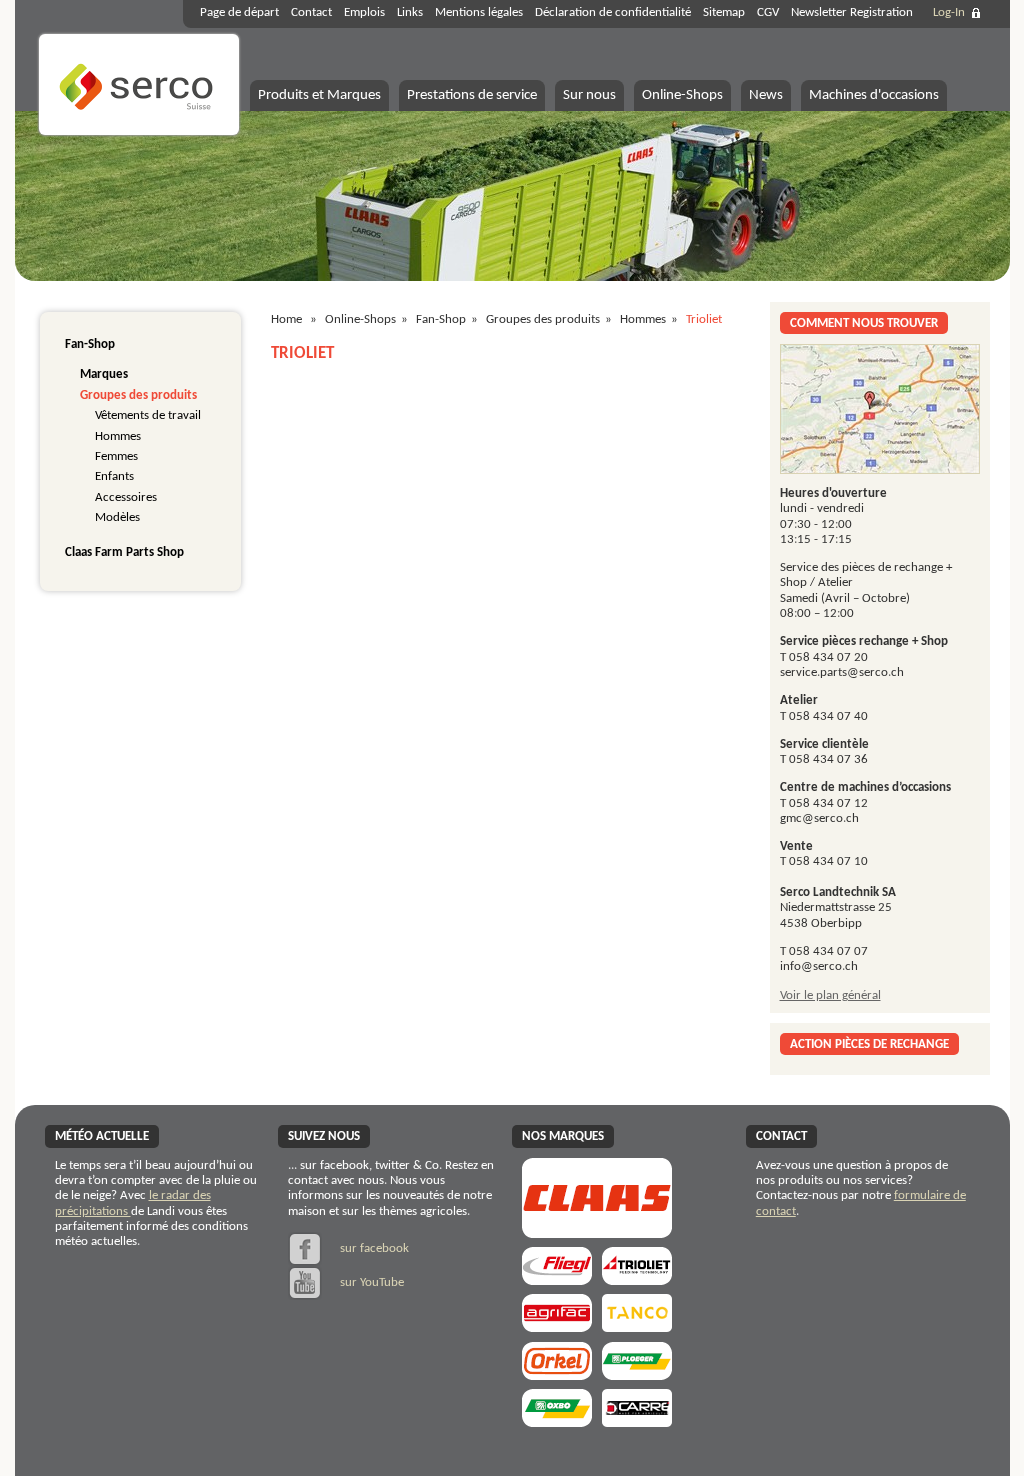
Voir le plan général (830, 995)
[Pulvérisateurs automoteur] (557, 1325)
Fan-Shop (90, 344)
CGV (768, 12)
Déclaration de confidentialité (613, 12)
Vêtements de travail (148, 415)
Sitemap (724, 12)
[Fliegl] (557, 1278)
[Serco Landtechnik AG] (139, 132)
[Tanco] (637, 1325)
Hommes (118, 436)
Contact (311, 12)
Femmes (116, 456)
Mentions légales (479, 12)
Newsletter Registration (852, 12)
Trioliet (704, 319)
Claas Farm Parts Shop (124, 552)
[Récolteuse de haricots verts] (557, 1420)
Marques (104, 374)
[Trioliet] (637, 1278)
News (766, 95)
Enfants (114, 476)
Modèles (117, 517)
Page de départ (239, 12)
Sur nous (589, 95)
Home (286, 319)
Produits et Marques (319, 95)
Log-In (949, 12)
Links (410, 12)
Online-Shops (682, 95)
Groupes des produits (138, 395)
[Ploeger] (637, 1373)
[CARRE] (637, 1420)
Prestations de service (472, 95)
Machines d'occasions (874, 95)
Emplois (364, 12)
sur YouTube (370, 1282)
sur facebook (373, 1248)
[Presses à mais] (557, 1373)
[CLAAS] (597, 1231)
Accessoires (126, 497)
